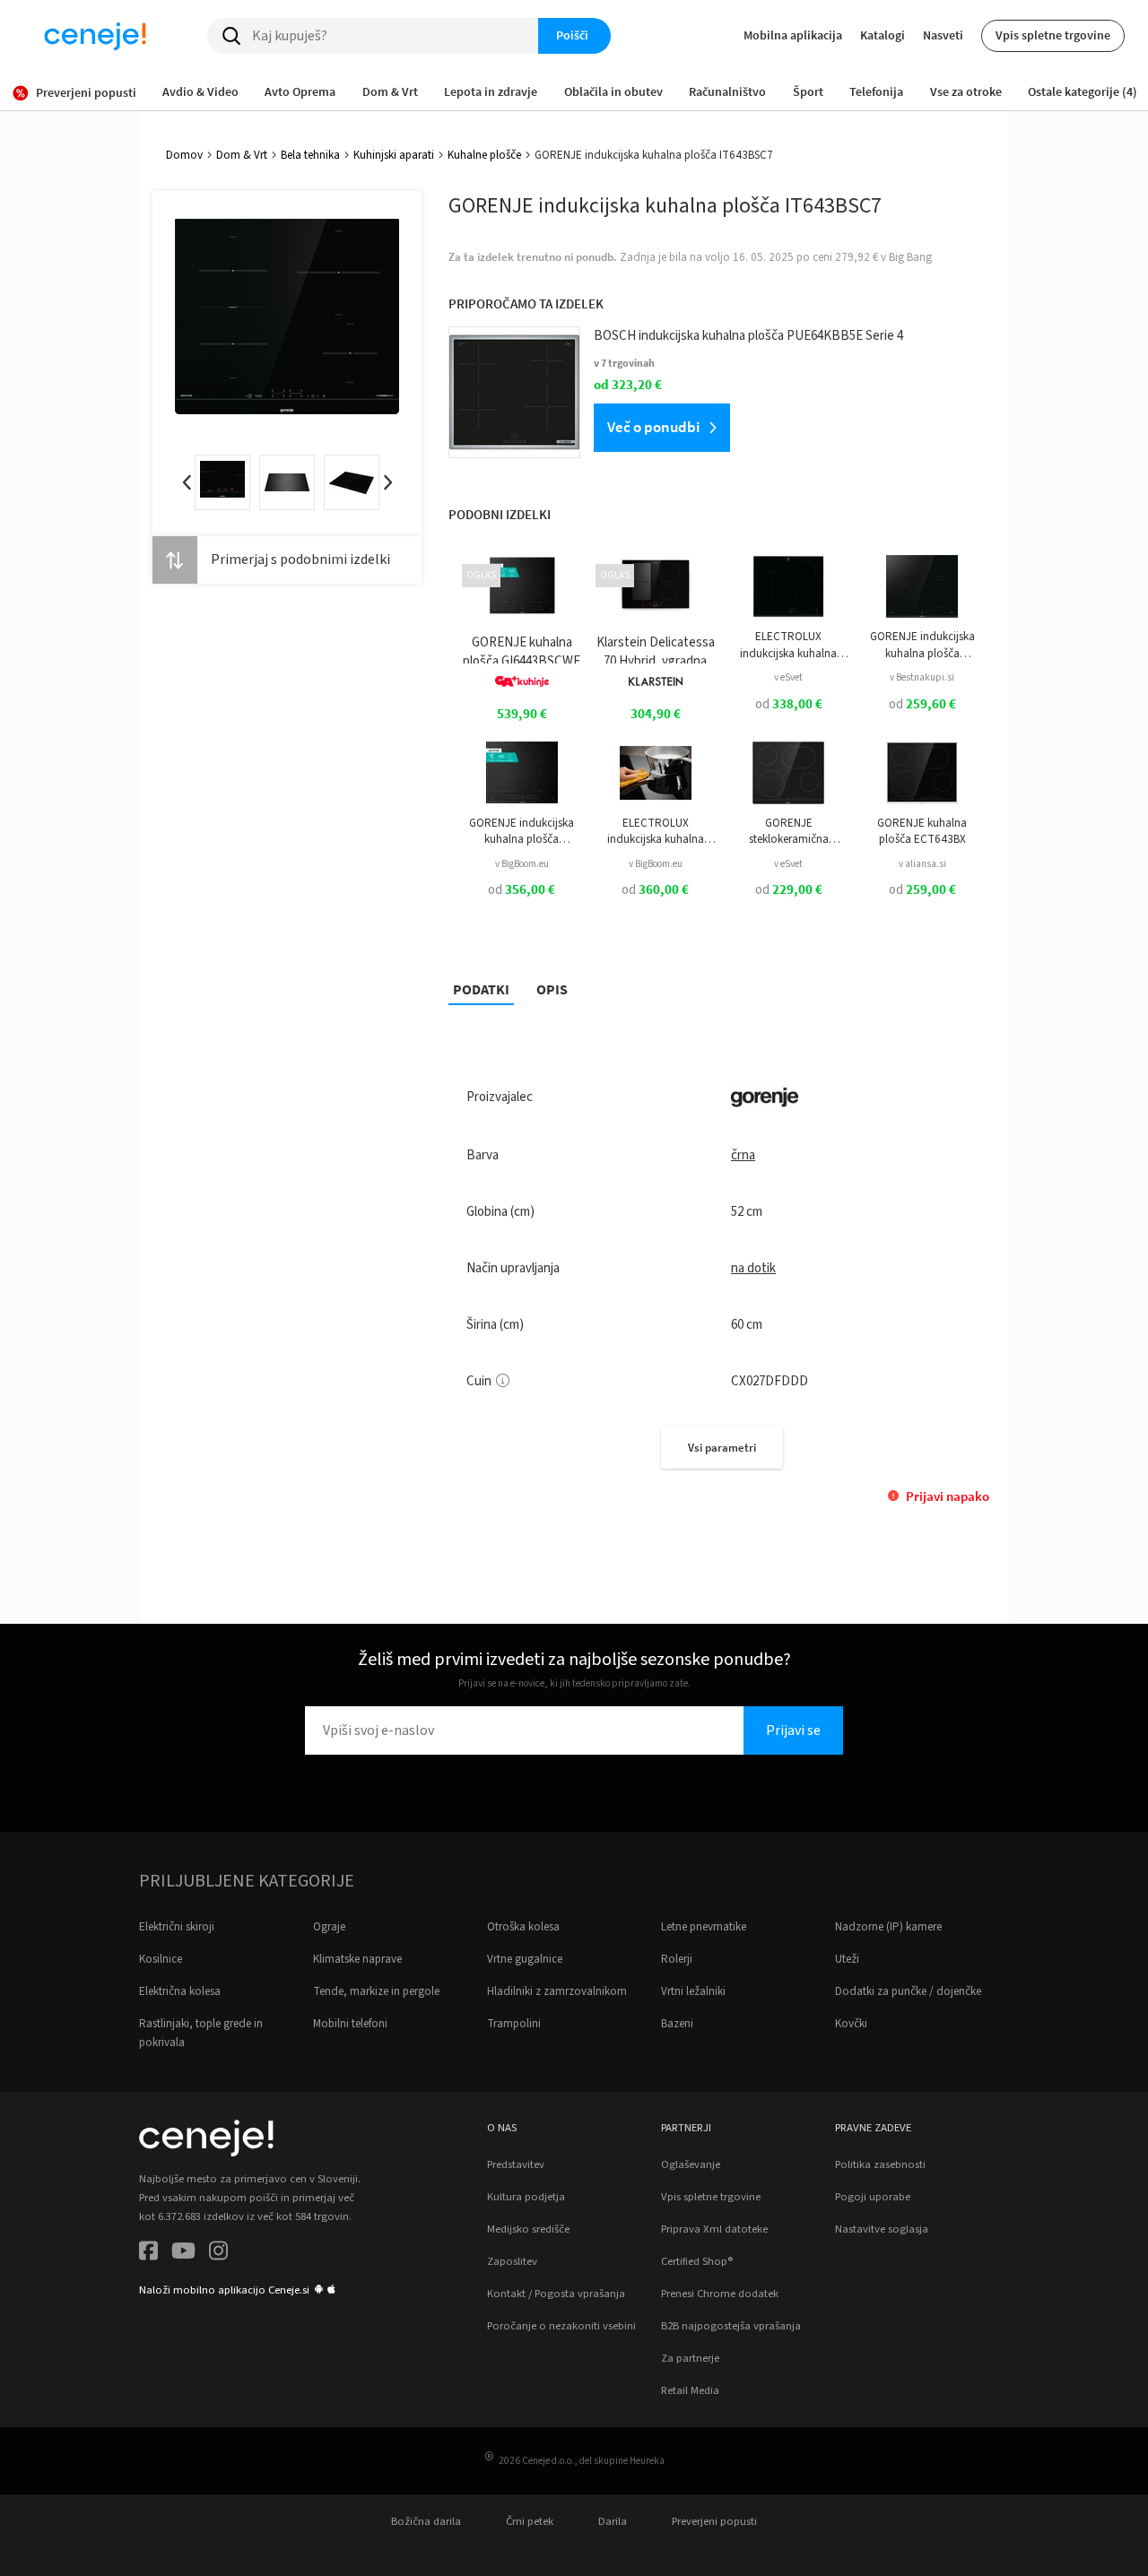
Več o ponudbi (653, 427)
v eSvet (788, 677)
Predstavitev (516, 2164)
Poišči (572, 35)
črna (743, 1155)
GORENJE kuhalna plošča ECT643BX (922, 831)
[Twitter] (183, 2254)
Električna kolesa (180, 1991)
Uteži (847, 1959)
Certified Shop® (697, 2261)
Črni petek (530, 2521)
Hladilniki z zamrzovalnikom (557, 1991)
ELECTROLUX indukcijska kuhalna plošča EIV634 (656, 832)
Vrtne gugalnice (525, 1959)
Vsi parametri (722, 1448)
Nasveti (943, 35)
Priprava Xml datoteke (714, 2229)
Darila (613, 2521)
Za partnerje (690, 2358)
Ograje (329, 1927)
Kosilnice (161, 1959)
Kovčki (851, 2024)
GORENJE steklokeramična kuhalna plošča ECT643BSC (789, 832)
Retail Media (690, 2390)
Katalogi (883, 35)
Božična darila (426, 2521)
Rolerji (677, 1959)
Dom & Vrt (242, 155)
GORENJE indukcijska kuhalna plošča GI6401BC (922, 645)
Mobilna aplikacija (793, 35)
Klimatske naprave (357, 1959)
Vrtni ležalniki (693, 1991)
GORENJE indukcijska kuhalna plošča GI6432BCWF (522, 832)
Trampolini (514, 2024)
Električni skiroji (177, 1927)
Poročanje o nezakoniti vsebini (561, 2326)
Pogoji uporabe (873, 2197)
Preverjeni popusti (714, 2521)
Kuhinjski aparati (394, 155)
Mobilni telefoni (350, 2024)
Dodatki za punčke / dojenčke (908, 1991)
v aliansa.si (922, 864)
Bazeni (677, 2024)
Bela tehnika (310, 155)
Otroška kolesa (523, 1927)
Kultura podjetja (526, 2197)
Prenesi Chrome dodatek (720, 2294)
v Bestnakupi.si (922, 677)
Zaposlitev (512, 2261)
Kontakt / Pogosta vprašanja (556, 2294)
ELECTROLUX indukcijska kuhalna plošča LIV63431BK (788, 645)
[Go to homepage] (95, 36)
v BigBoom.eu (522, 864)
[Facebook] (148, 2254)
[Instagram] (218, 2254)
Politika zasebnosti (880, 2164)
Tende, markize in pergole (376, 1991)
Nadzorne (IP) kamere (888, 1927)
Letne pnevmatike (704, 1927)
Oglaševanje (691, 2164)
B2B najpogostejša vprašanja (731, 2326)
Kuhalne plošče (484, 155)
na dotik (753, 1268)
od (789, 704)
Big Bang (910, 257)
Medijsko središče (528, 2229)
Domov (184, 155)
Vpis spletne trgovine (1053, 35)
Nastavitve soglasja (882, 2229)
